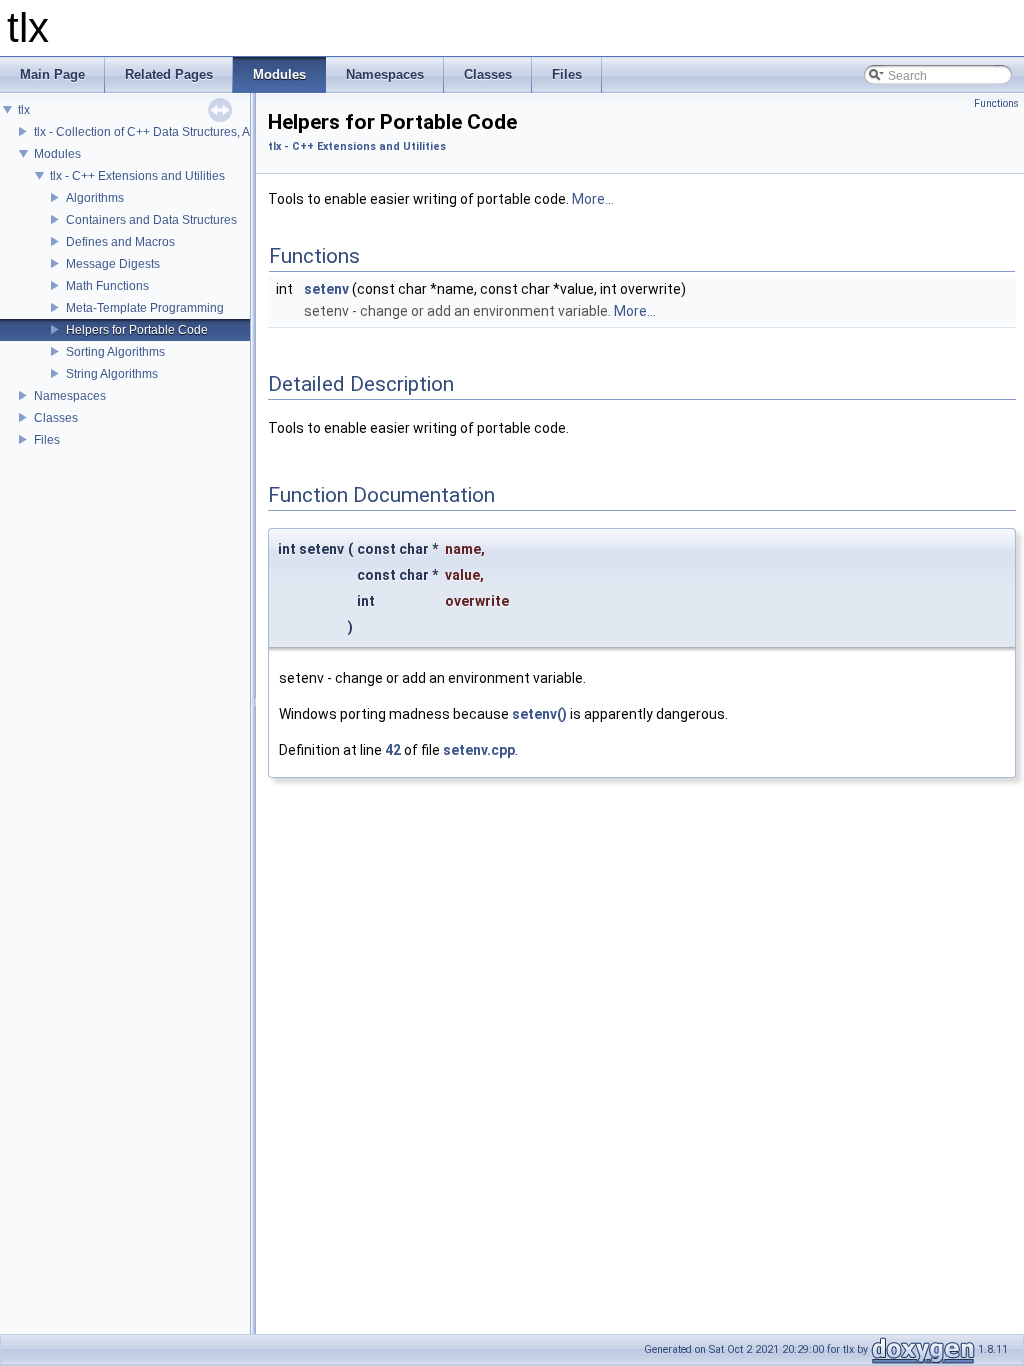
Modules (57, 154)
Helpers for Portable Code (137, 330)
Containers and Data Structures (151, 220)
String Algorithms (112, 374)
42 (393, 750)
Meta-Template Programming (145, 308)
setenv (326, 289)
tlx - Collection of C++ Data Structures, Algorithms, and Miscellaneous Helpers (244, 132)
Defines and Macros (120, 242)
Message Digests (113, 264)
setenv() (539, 714)
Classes (56, 418)
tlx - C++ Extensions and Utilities (137, 176)
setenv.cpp (479, 750)
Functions (996, 103)
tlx (24, 110)
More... (593, 199)
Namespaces (70, 396)
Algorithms (95, 198)
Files (47, 440)
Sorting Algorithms (115, 352)
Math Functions (107, 286)
